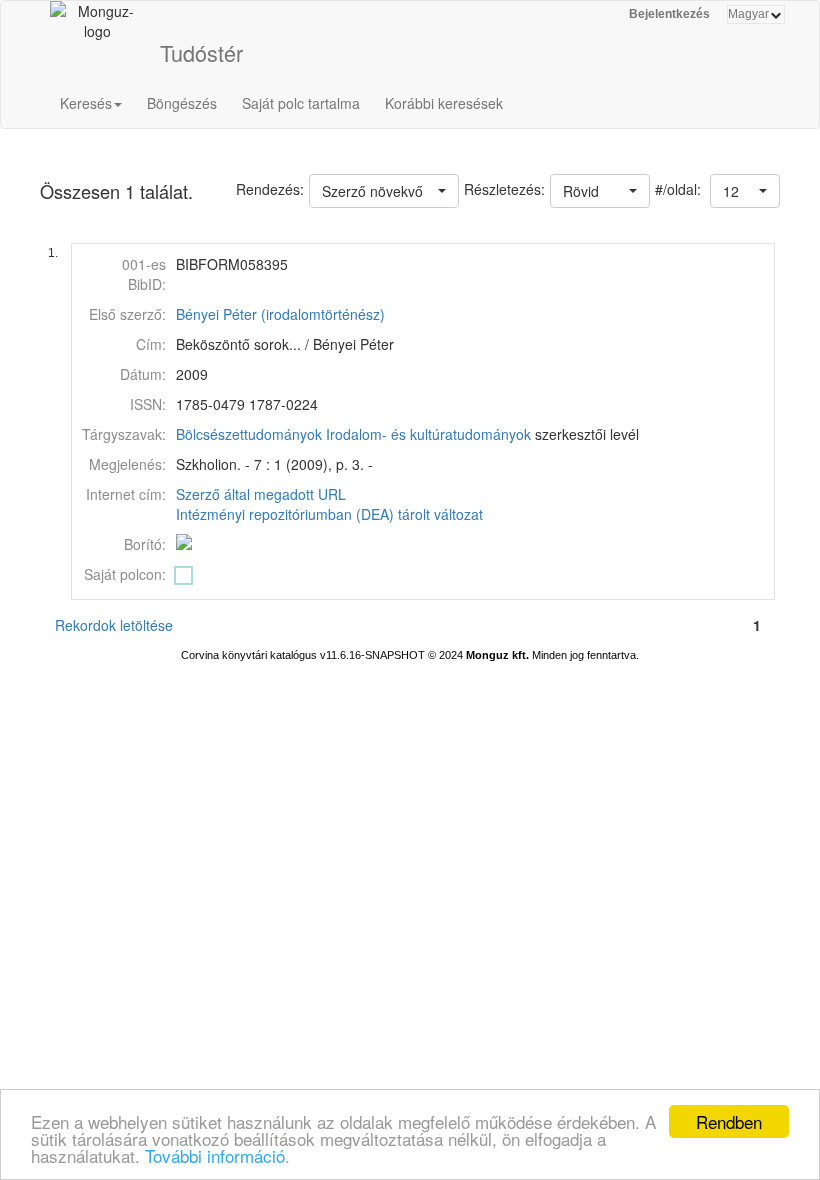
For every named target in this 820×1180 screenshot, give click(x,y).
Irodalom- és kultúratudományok (428, 434)
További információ (215, 1155)
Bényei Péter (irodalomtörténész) (280, 314)
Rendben (729, 1121)
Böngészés (182, 103)
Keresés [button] (86, 103)
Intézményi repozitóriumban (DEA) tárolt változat (329, 514)
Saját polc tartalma (301, 103)
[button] (745, 191)
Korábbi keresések (444, 103)
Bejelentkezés (669, 14)
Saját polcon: (125, 574)
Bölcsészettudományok (249, 434)
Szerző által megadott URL (261, 494)
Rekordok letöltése (114, 625)
